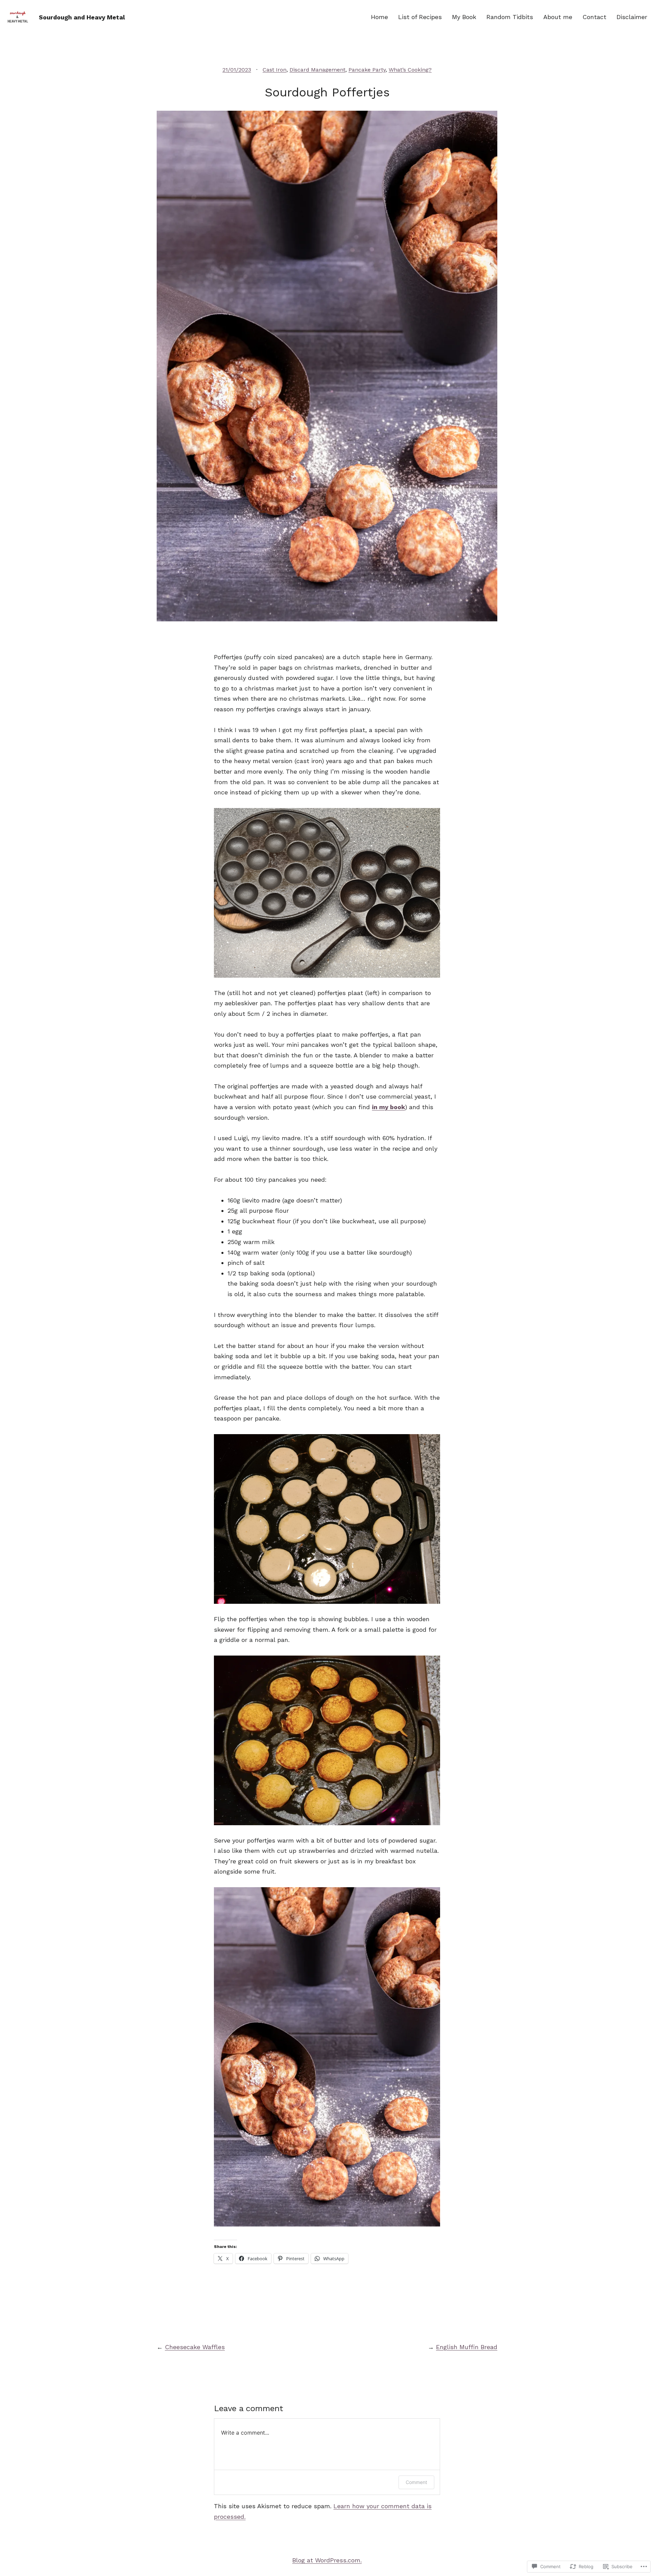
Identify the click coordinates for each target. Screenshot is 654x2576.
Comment (416, 2482)
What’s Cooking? (410, 70)
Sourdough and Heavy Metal (82, 17)
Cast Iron (275, 70)
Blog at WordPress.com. (327, 2560)
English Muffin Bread (467, 2347)
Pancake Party (367, 70)
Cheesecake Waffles (195, 2347)
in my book (388, 1107)
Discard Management (317, 70)
